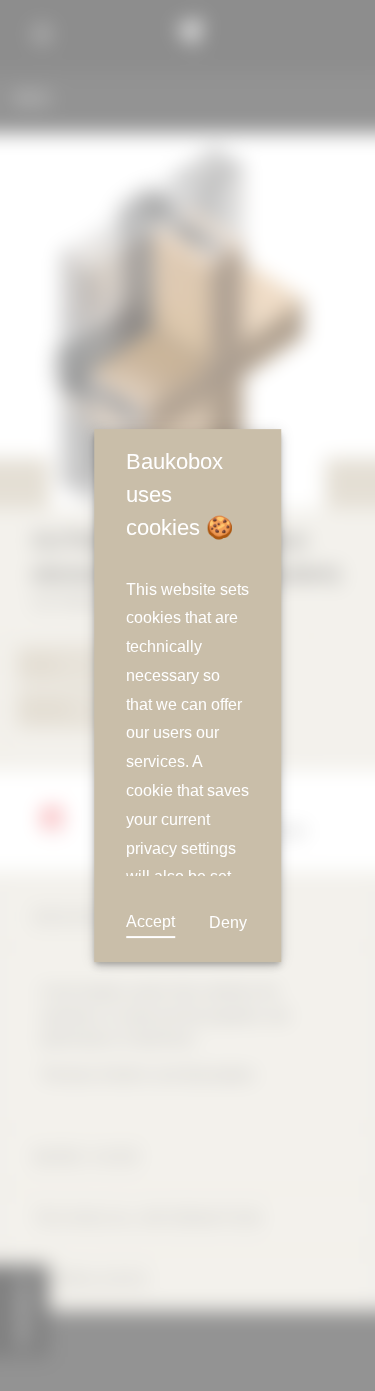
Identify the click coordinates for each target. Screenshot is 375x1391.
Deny (228, 922)
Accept (150, 921)
